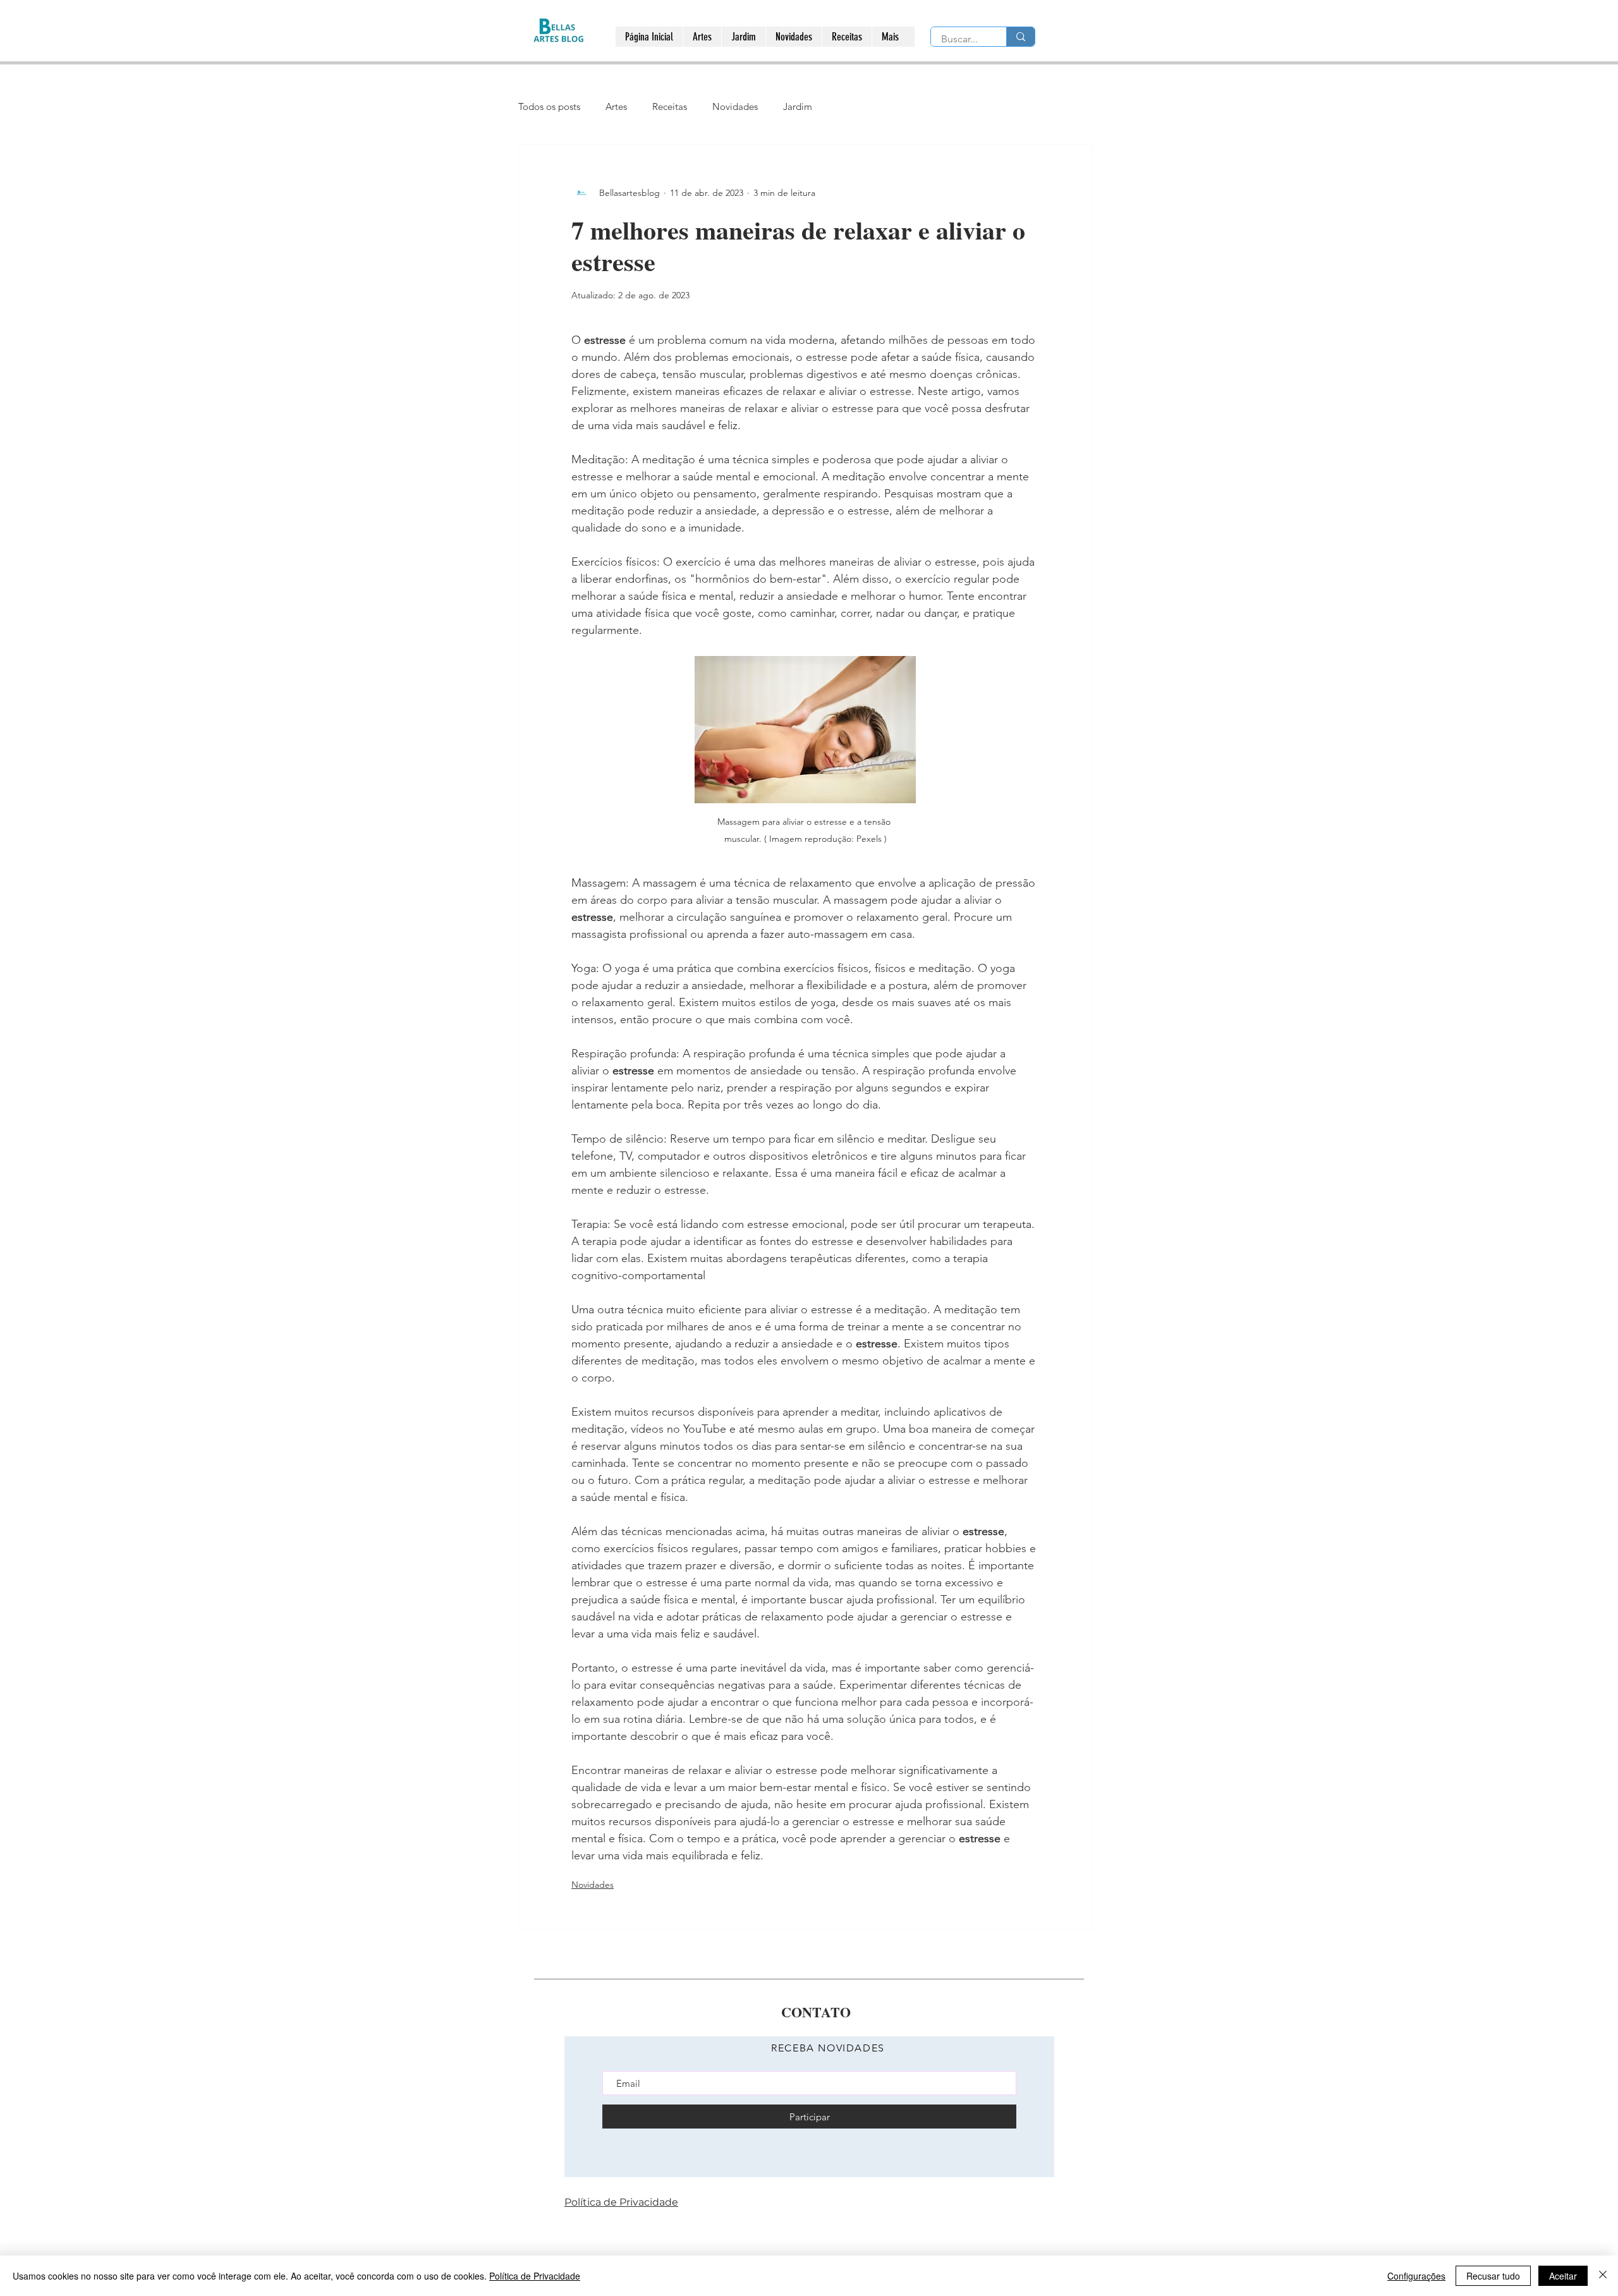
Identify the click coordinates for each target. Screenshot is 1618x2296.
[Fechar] (1603, 2276)
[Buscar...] (1020, 37)
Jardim (798, 106)
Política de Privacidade (535, 2276)
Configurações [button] (1416, 2276)
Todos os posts (549, 106)
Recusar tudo (1493, 2276)
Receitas (670, 106)
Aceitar (1563, 2276)
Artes (616, 106)
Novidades (735, 106)
